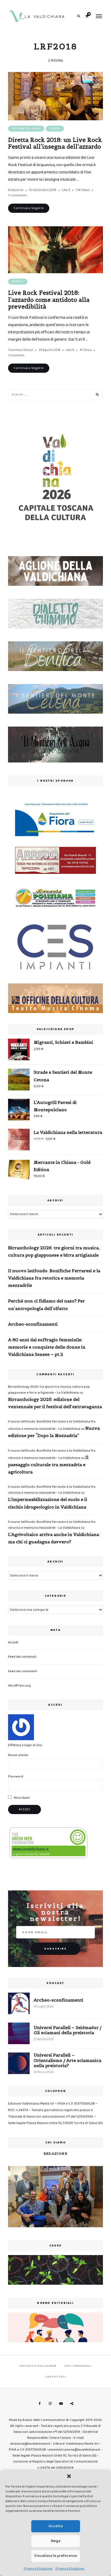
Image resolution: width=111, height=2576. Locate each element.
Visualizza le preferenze (56, 2556)
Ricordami (21, 1798)
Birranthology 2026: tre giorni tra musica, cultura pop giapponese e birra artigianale (54, 1251)
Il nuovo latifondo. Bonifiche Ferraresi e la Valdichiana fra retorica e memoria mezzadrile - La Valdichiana (52, 1490)
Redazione (16, 190)
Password (16, 1776)
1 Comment (16, 355)
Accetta (56, 2526)
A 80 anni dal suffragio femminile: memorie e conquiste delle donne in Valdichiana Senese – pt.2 (47, 1347)
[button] (69, 2476)
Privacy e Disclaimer (38, 2569)
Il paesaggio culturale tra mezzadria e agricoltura (48, 1465)
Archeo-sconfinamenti (33, 1324)
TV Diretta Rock (26, 129)
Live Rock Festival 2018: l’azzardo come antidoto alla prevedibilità (49, 300)
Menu (99, 16)
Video (55, 129)
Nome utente (18, 1755)
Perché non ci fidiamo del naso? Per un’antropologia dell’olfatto (46, 1304)
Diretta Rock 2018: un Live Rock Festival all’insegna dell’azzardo (55, 143)
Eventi (18, 281)
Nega (56, 2541)
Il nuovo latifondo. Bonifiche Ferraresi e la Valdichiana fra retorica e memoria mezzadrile (54, 1278)
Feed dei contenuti (22, 1657)
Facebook (39, 2404)
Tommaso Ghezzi (21, 350)
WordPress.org (19, 1686)
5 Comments (18, 195)
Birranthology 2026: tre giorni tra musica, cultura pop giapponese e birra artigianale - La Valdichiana (49, 1390)
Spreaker (72, 2404)
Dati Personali (78, 2366)
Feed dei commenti (23, 1671)
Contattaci (55, 2377)
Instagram (50, 2404)
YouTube (61, 2404)
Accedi (13, 1642)
